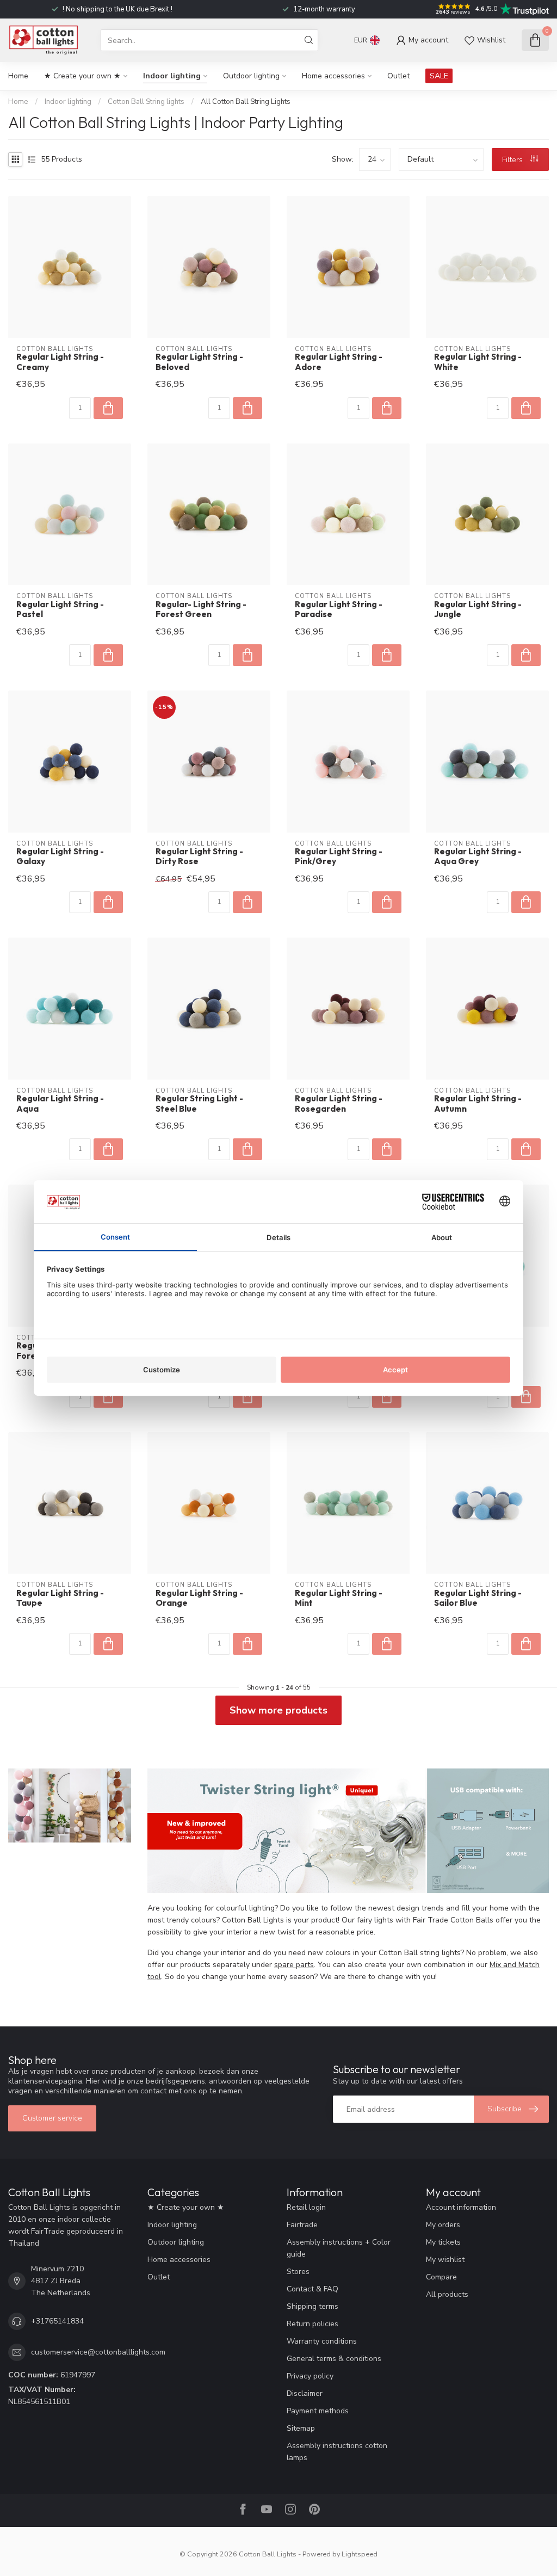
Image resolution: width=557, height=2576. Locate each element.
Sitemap (301, 2428)
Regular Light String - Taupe (60, 1598)
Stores (298, 2272)
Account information (461, 2207)
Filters (513, 160)
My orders (443, 2225)
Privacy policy (310, 2376)
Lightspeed (360, 2554)
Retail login (306, 2207)
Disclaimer (305, 2393)
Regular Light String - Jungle (478, 609)
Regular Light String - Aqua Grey (478, 856)
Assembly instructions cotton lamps (337, 2452)
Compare (441, 2277)
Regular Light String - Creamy (60, 362)
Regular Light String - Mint (339, 1598)
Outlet (398, 76)
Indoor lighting (172, 76)
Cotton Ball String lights (146, 102)
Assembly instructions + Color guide (339, 2248)
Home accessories (333, 76)
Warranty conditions (322, 2341)
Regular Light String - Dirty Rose (199, 856)
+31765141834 (57, 2321)
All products (447, 2294)
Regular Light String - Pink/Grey (339, 856)
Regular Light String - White (478, 362)
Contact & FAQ (312, 2289)
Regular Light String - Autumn (478, 1104)
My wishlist (445, 2260)
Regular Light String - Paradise (339, 609)
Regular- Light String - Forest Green (201, 609)
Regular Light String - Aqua (60, 1104)
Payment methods (318, 2411)
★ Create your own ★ (82, 76)
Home (18, 76)
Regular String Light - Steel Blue (199, 1104)
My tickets (443, 2242)
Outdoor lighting (251, 76)
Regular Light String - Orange (199, 1598)
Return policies (312, 2324)
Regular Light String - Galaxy (60, 856)
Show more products (278, 1710)
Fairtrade (302, 2225)
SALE (439, 76)
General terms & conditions (334, 2359)
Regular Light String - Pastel (60, 609)
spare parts (294, 1965)
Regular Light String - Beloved (199, 362)
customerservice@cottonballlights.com (98, 2352)
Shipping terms (312, 2306)
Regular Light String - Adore (339, 362)
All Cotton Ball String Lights (246, 102)
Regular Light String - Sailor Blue (478, 1598)
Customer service (52, 2118)
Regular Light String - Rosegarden (339, 1104)
